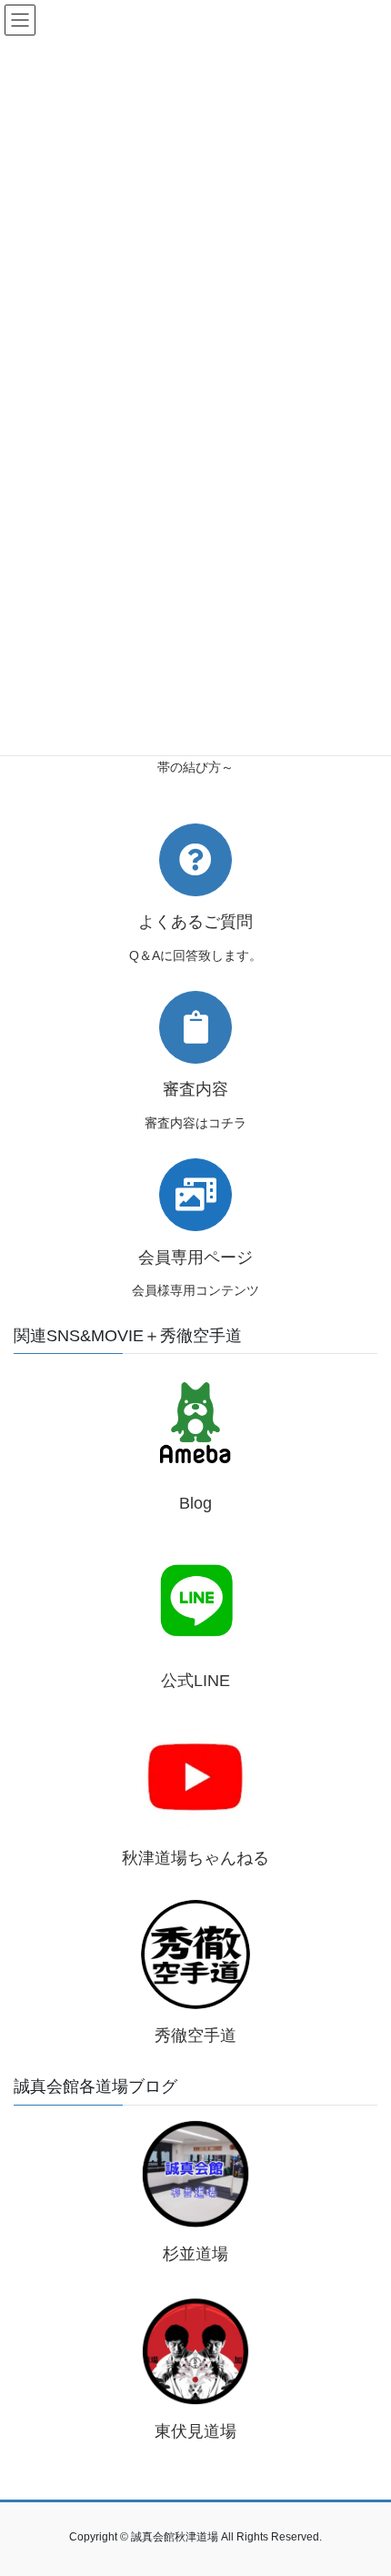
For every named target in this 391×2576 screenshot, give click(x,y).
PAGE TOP (363, 2482)
